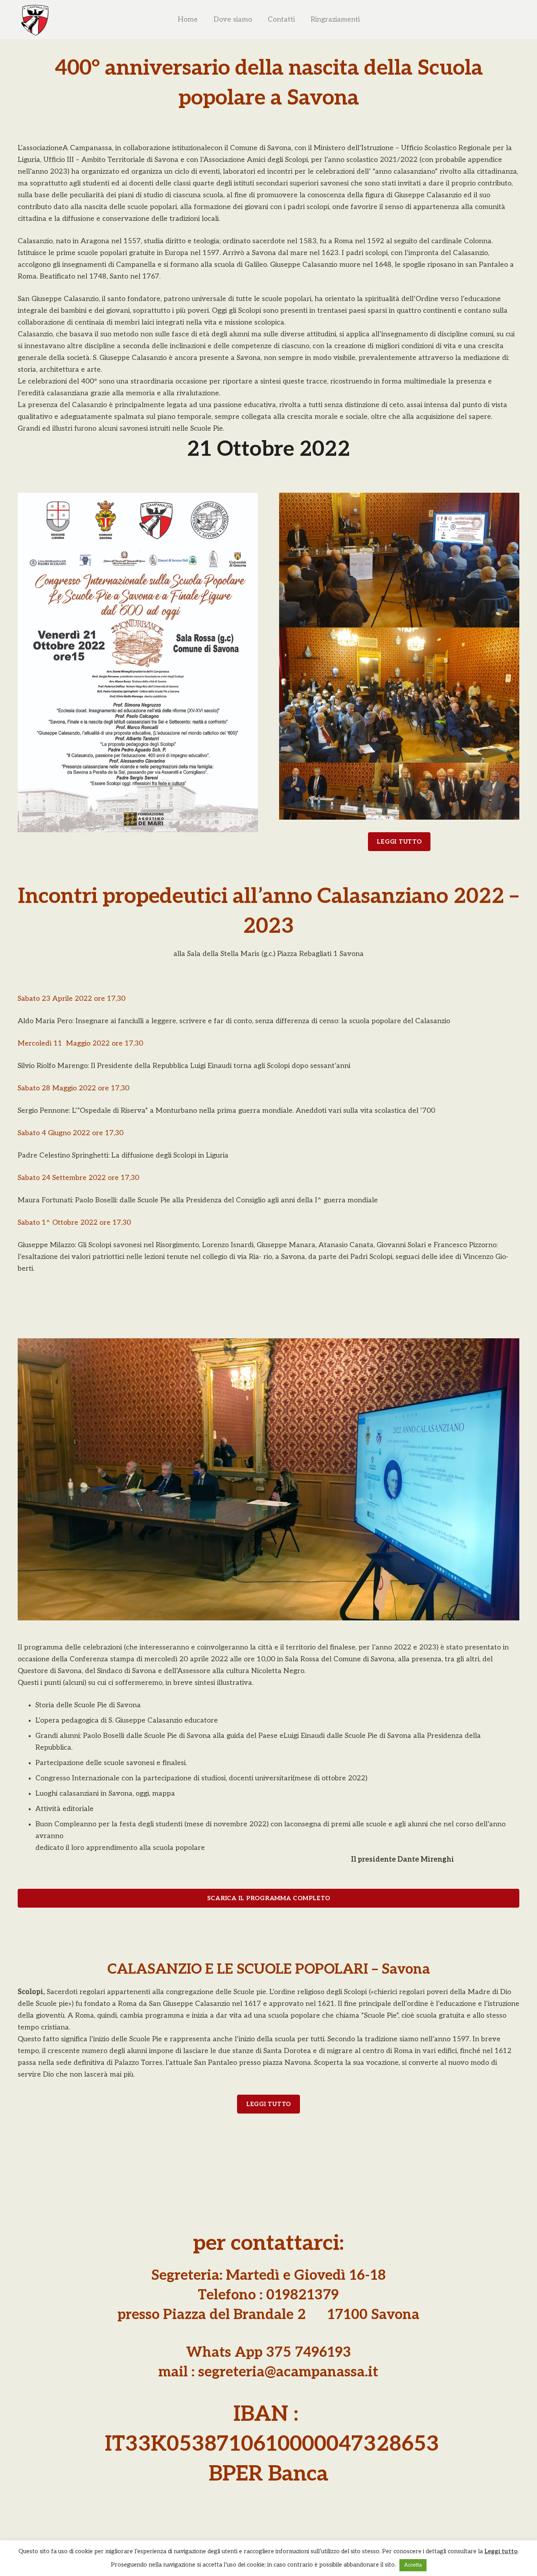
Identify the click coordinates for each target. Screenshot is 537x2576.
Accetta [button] (413, 2565)
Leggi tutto (501, 2551)
